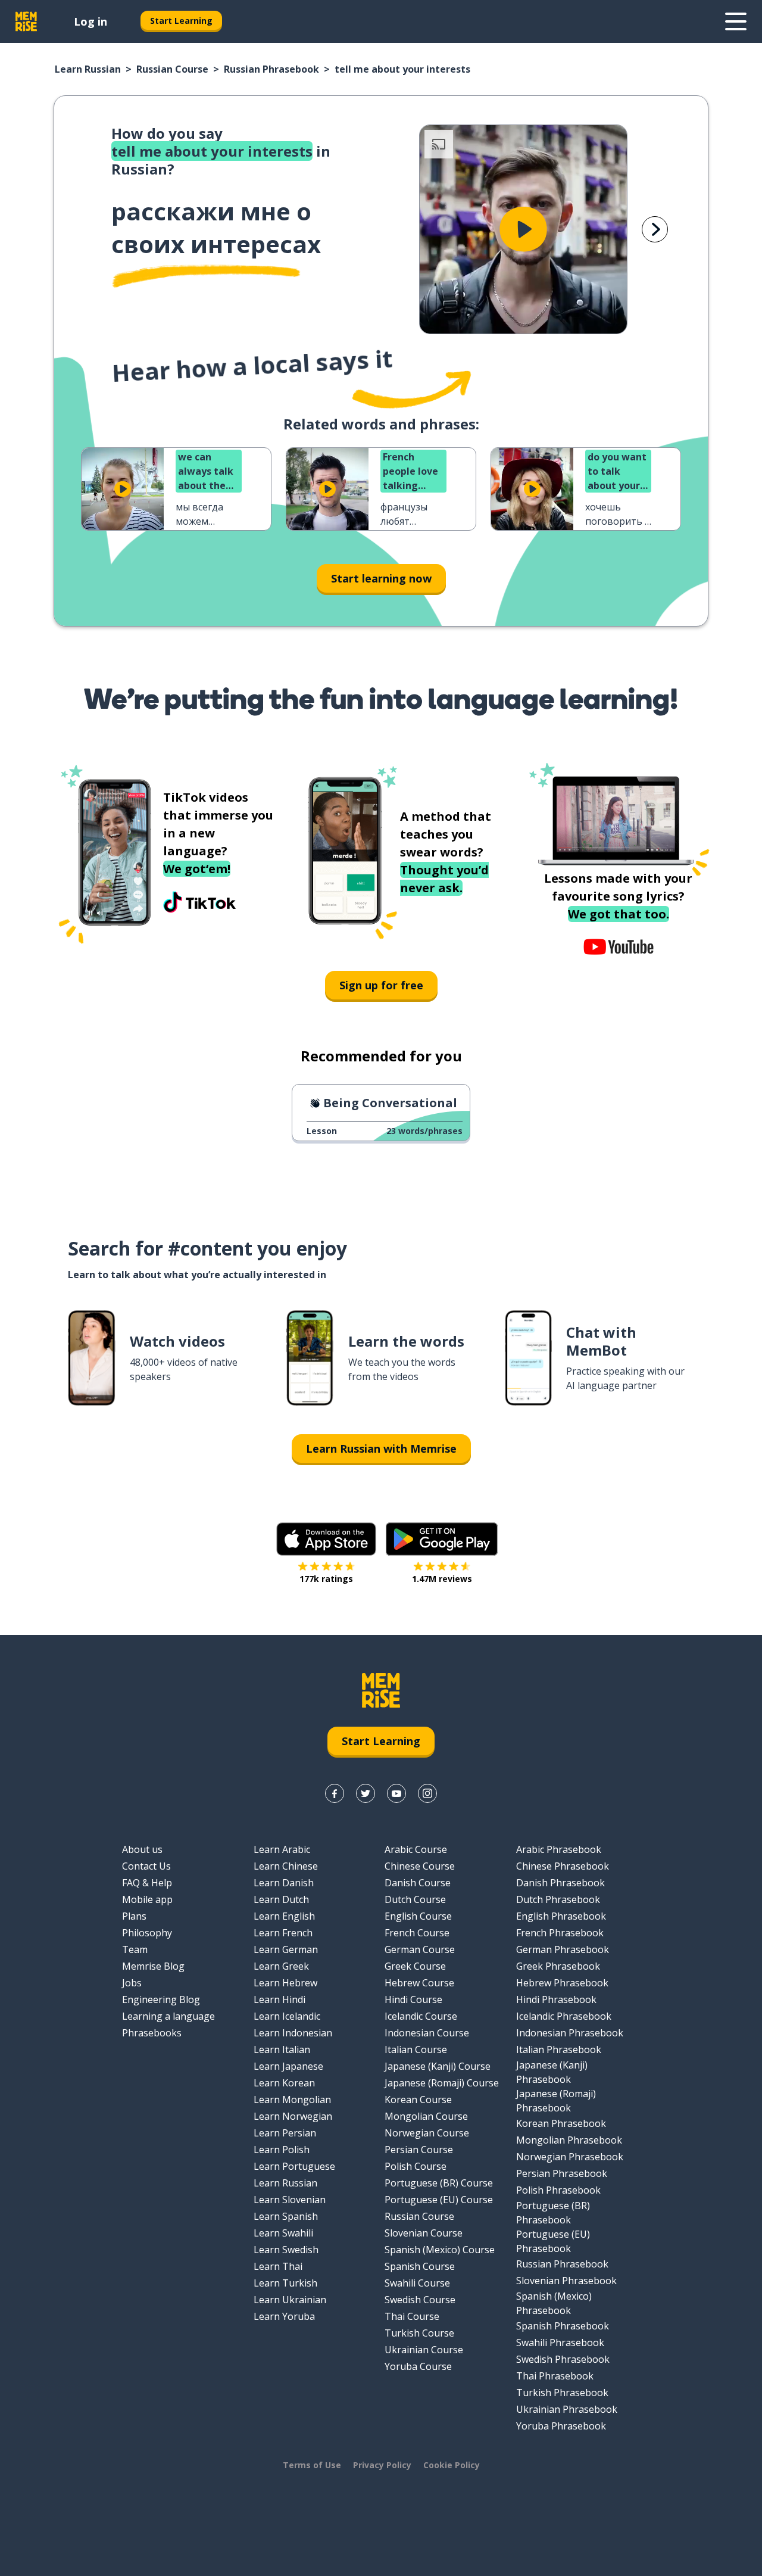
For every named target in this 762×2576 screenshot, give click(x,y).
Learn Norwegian (293, 2116)
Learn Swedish (286, 2250)
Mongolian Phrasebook (569, 2140)
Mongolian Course (426, 2116)
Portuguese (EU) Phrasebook (553, 2241)
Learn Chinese (286, 1866)
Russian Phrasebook (271, 69)
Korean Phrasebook (561, 2123)
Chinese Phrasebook (563, 1866)
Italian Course (416, 2049)
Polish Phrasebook (558, 2190)
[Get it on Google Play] (442, 1539)
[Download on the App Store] (326, 1539)
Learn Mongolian (292, 2100)
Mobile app (147, 1899)
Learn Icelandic (287, 2016)
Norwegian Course (427, 2133)
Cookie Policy (452, 2465)
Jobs (132, 1983)
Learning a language (168, 2016)
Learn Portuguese (294, 2166)
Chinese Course (420, 1866)
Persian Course (419, 2150)
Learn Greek (281, 1966)
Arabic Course (416, 1849)
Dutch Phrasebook (558, 1899)
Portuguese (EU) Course (439, 2200)
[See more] (736, 21)
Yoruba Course (418, 2366)
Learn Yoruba (284, 2316)
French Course (417, 1933)
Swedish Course (420, 2300)
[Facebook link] (335, 1793)
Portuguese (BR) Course (439, 2183)
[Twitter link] (366, 1793)
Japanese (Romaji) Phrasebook (556, 2101)
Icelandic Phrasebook (564, 2016)
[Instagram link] (427, 1793)
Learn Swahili (283, 2233)
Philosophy (147, 1933)
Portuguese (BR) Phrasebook (553, 2213)
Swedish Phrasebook (563, 2359)
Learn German (286, 1949)
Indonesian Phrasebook (570, 2033)
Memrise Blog (153, 1966)
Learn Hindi (279, 1999)
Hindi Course (413, 1999)
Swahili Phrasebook (560, 2343)
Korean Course (418, 2100)
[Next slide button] (655, 229)
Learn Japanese (288, 2066)
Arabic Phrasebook (559, 1849)
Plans (134, 1916)
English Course (418, 1916)
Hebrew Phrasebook (562, 1983)
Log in (90, 21)
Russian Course (172, 69)
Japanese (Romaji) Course (442, 2083)
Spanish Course (420, 2266)
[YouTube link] (396, 1793)
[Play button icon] (523, 229)
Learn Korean (284, 2083)
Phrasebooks (152, 2033)
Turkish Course (419, 2333)
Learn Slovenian (290, 2200)
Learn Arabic (282, 1849)
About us (142, 1849)
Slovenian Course (424, 2233)
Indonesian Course (427, 2033)
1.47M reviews (442, 1579)
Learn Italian (282, 2049)
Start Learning (181, 21)
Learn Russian (88, 69)
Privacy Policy (382, 2465)
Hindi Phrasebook (556, 1999)
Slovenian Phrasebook (566, 2281)
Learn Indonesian (293, 2033)
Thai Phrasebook (555, 2376)
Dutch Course (415, 1899)
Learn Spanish (286, 2216)
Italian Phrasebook (559, 2049)
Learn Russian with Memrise (381, 1449)
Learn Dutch (281, 1899)
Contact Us (146, 1866)
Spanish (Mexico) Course (440, 2250)
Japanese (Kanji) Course (438, 2066)
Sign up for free (381, 985)
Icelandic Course (421, 2016)
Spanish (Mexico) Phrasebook (554, 2303)
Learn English (284, 1916)
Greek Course (415, 1966)
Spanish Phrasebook (563, 2326)
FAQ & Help (147, 1883)
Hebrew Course (419, 1983)
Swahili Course (417, 2283)
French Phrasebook (560, 1933)
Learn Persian (285, 2133)
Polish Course (416, 2166)
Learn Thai (278, 2266)
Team (135, 1949)
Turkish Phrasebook (562, 2393)
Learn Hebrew (285, 1983)
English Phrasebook (561, 1916)
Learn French (283, 1933)
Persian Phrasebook (562, 2173)
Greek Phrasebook (558, 1966)
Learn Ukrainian (290, 2300)
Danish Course (418, 1883)
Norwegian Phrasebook (570, 2157)
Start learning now (381, 578)
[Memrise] (26, 21)
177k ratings (326, 1579)
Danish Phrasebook (560, 1883)
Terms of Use (312, 2465)
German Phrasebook (563, 1949)
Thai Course (412, 2316)
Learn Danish (284, 1883)
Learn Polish (282, 2150)
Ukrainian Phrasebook (567, 2409)
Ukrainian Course (424, 2350)
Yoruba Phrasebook (561, 2426)
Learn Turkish (285, 2283)
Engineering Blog (161, 1999)
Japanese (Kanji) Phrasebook (552, 2072)
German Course (420, 1949)
